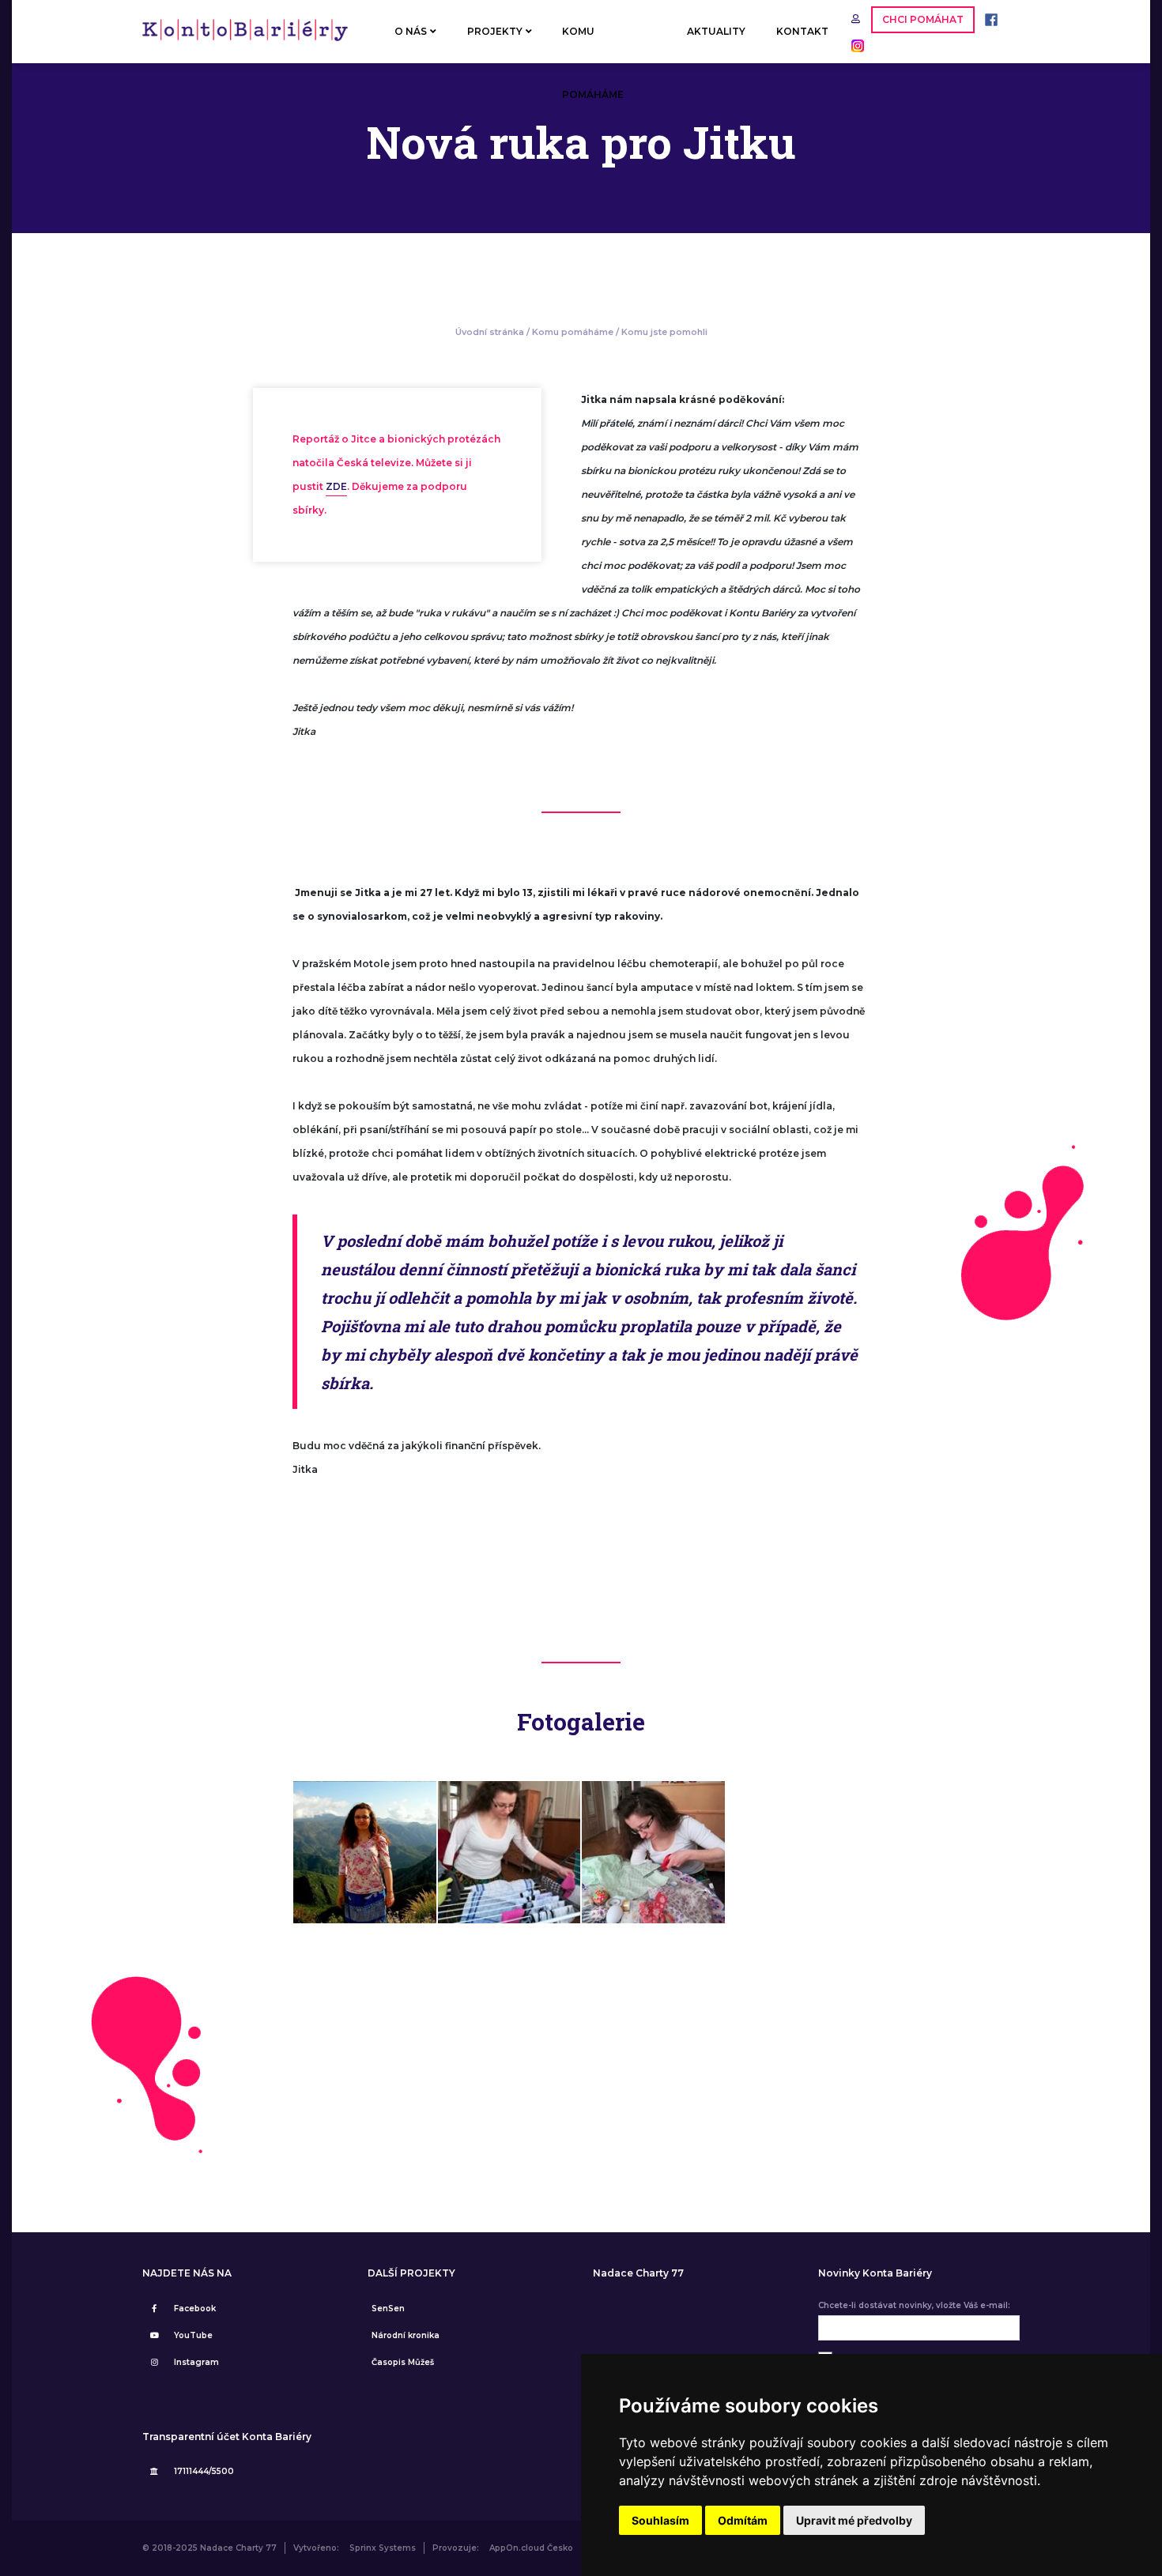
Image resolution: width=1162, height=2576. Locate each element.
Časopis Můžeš (403, 2362)
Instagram (196, 2362)
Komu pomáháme (573, 332)
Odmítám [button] (743, 2520)
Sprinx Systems (383, 2548)
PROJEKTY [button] (495, 31)
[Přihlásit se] (857, 19)
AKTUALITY (716, 31)
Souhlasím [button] (660, 2520)
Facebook (195, 2309)
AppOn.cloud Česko (531, 2548)
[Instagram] (854, 45)
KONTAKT (802, 31)
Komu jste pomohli (664, 332)
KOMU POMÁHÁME (593, 44)
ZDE (336, 486)
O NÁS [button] (411, 31)
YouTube (193, 2335)
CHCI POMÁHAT (923, 19)
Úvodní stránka (490, 332)
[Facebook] (987, 19)
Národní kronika (406, 2335)
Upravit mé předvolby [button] (854, 2520)
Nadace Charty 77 (638, 2273)
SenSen (388, 2309)
